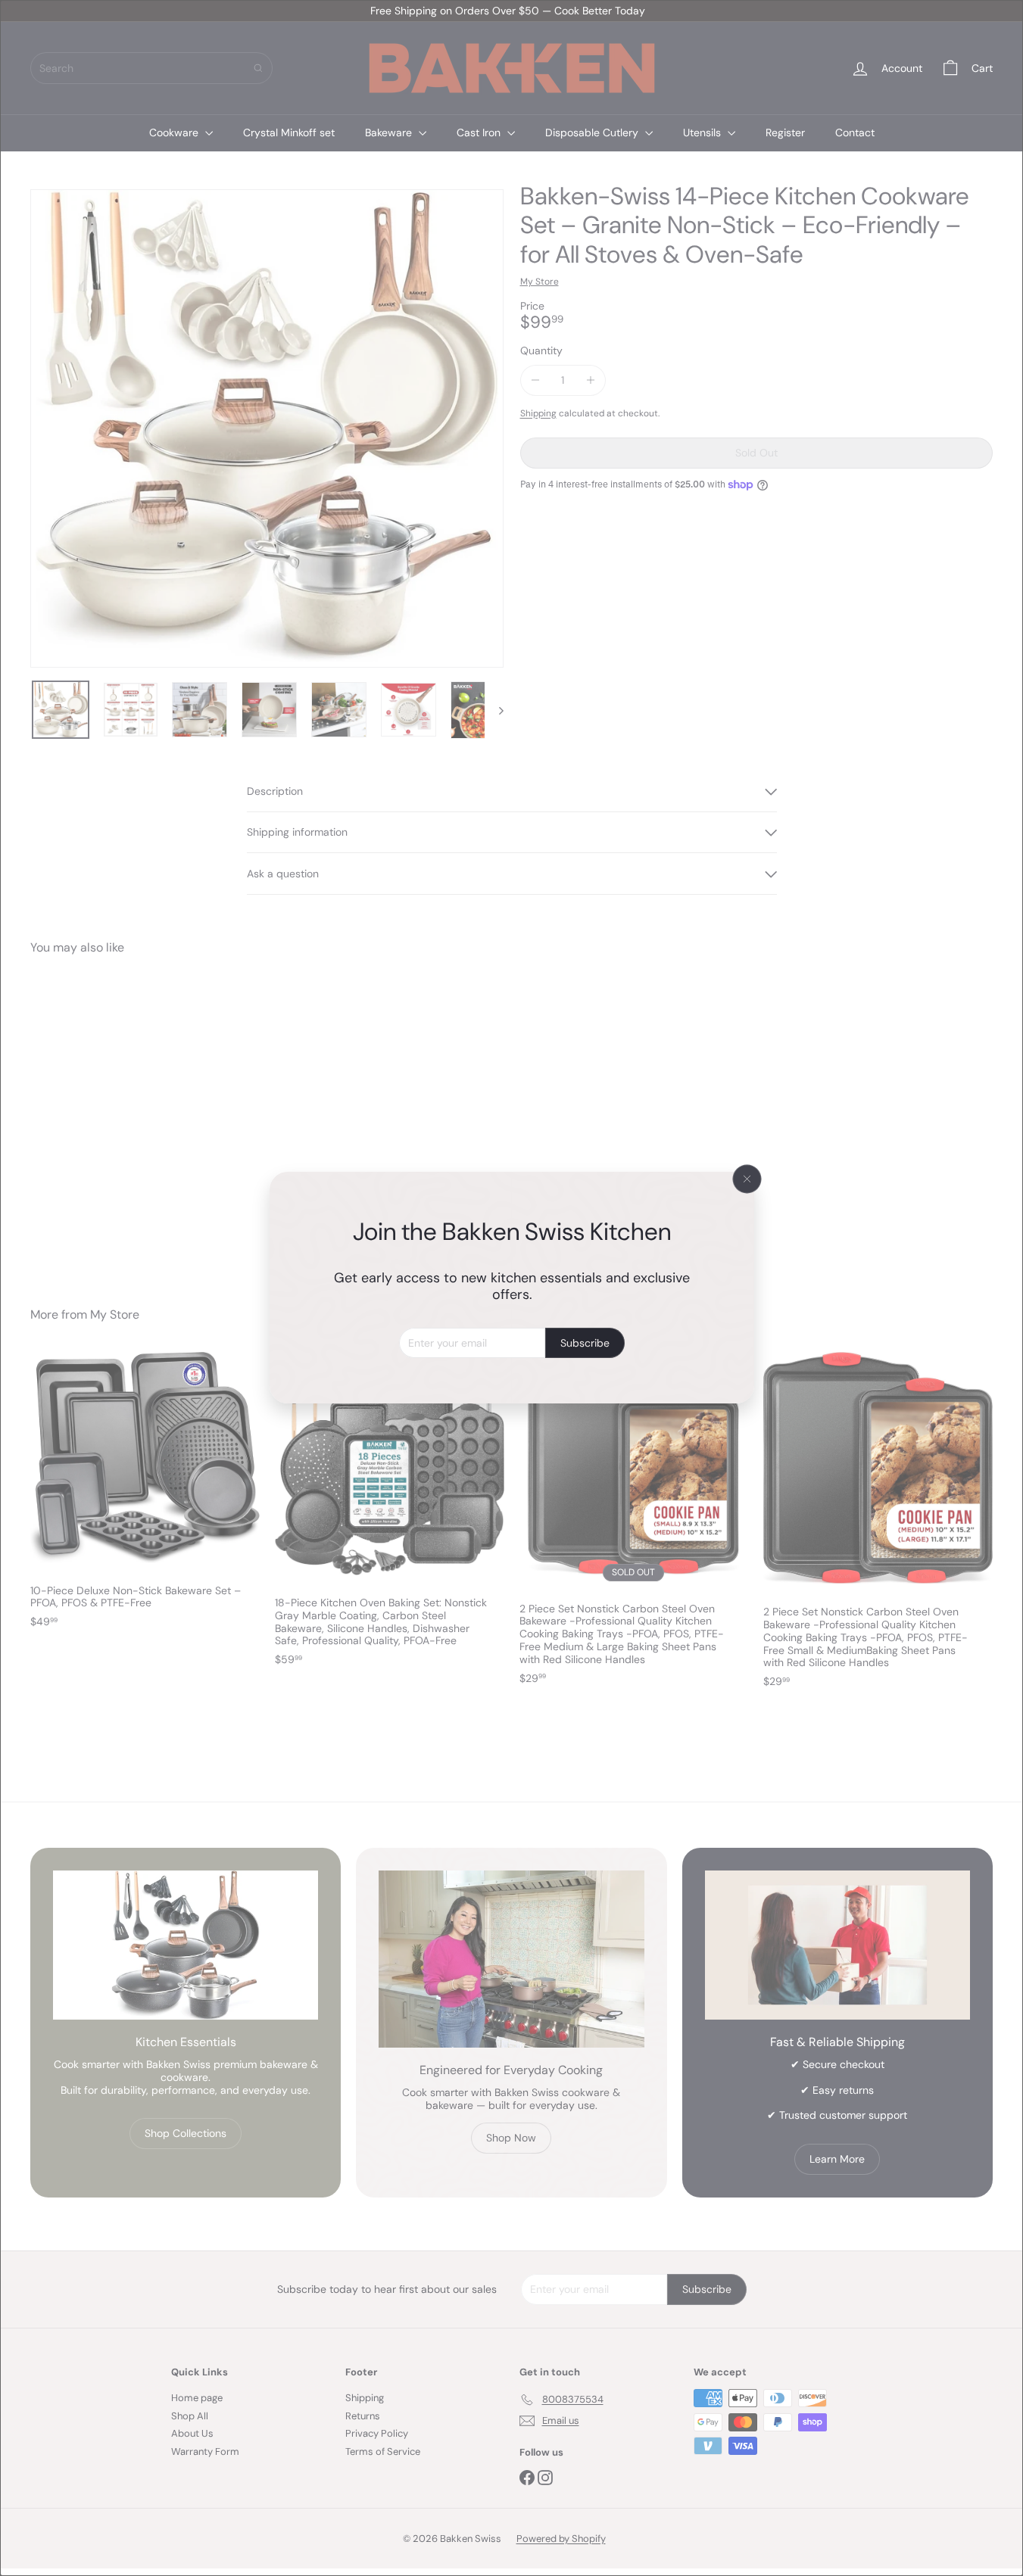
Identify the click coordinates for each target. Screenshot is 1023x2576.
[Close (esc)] (747, 1179)
